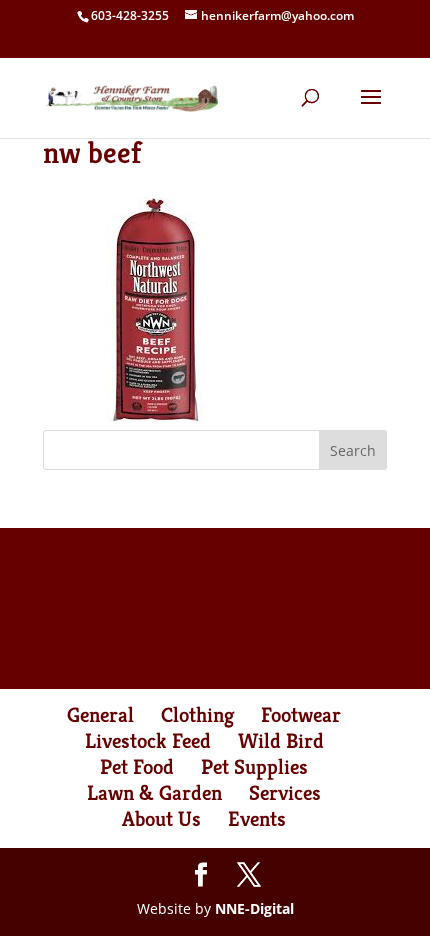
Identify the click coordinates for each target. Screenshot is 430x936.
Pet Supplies (254, 767)
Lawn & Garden (154, 793)
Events (257, 819)
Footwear (301, 715)
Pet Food (137, 767)
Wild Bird (281, 741)
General (100, 715)
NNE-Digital (254, 908)
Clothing (197, 715)
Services (285, 793)
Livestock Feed (148, 741)
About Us (161, 819)
